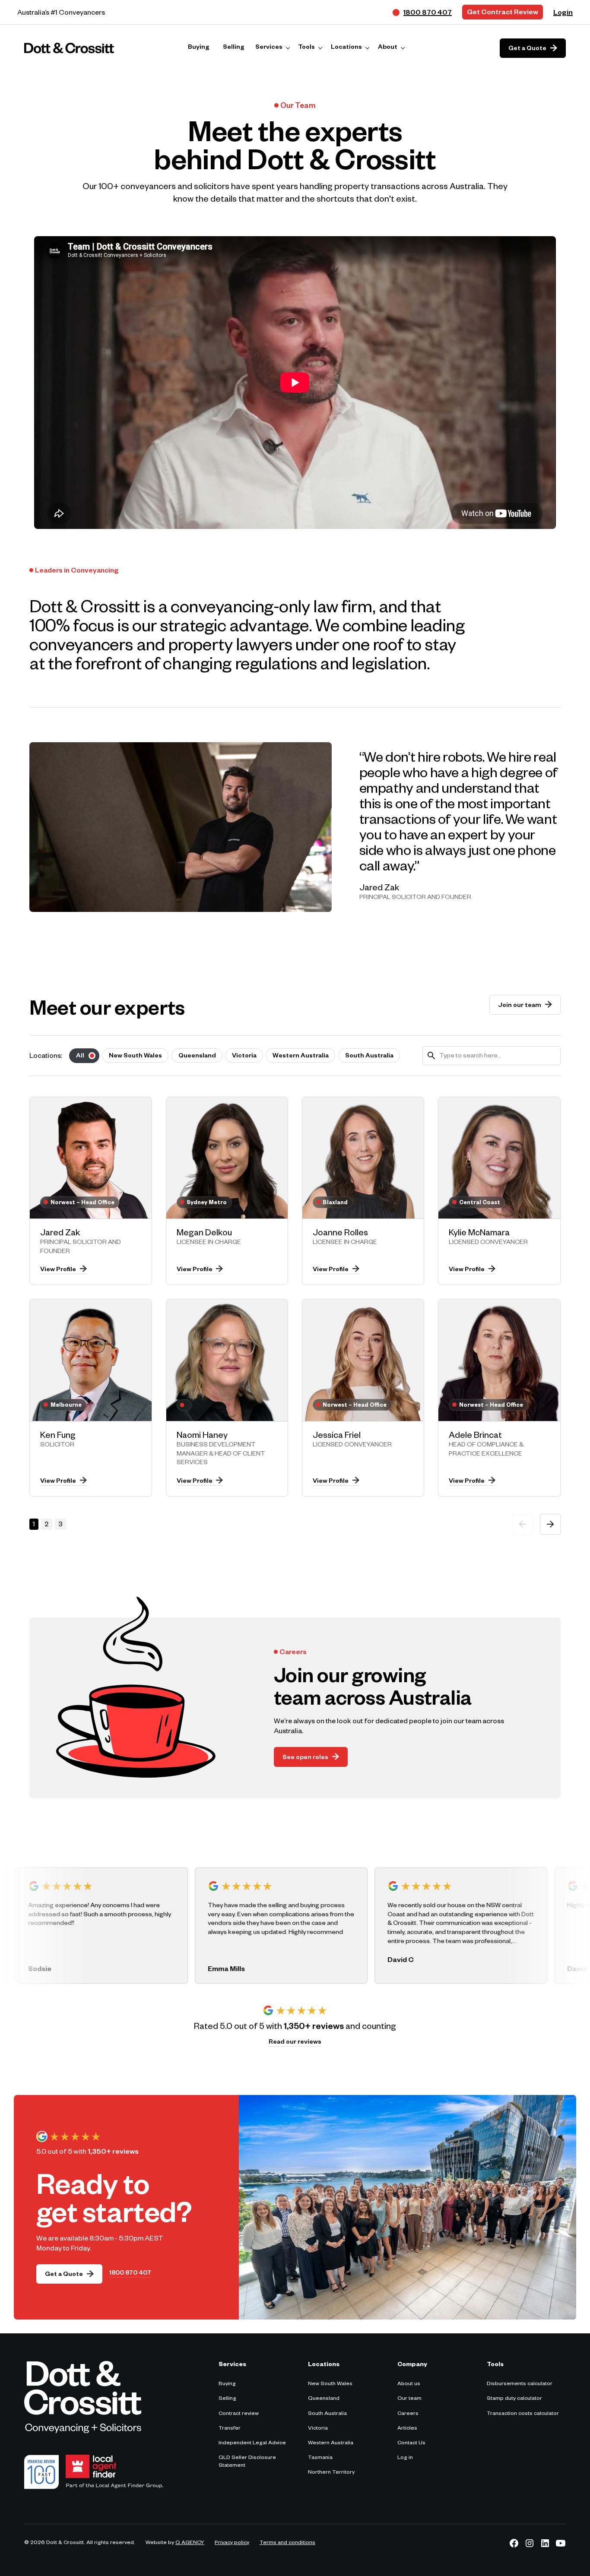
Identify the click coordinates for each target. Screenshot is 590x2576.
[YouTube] (561, 2543)
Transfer (230, 2429)
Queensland (324, 2399)
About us (409, 2384)
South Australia (327, 2414)
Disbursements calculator (520, 2384)
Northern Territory (331, 2473)
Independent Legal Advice (252, 2443)
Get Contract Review (503, 13)
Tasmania (320, 2458)
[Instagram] (530, 2543)
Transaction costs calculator (523, 2414)
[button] (273, 48)
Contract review (239, 2414)
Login (563, 14)
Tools (306, 48)
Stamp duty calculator (514, 2399)
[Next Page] (550, 1524)
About (388, 48)
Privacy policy (232, 2543)
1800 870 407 (130, 2274)
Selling (227, 2399)
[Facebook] (514, 2543)
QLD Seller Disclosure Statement (247, 2462)
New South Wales (330, 2384)
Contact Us (411, 2443)
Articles (407, 2429)
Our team (409, 2399)
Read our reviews (295, 2043)
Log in (405, 2458)
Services (269, 48)
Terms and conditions (287, 2543)
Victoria (318, 2429)
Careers (408, 2414)
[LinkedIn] (545, 2543)
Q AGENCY (190, 2543)
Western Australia (331, 2443)
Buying (227, 2384)
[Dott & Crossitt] (69, 48)
